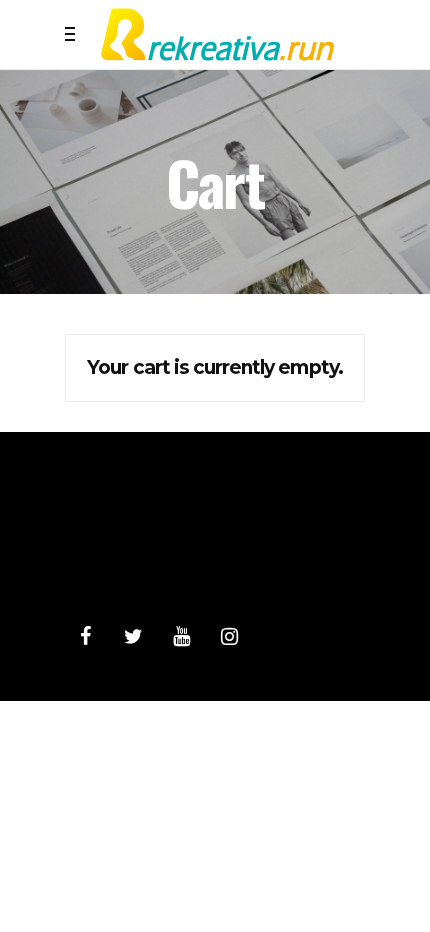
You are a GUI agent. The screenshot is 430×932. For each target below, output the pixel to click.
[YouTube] (181, 637)
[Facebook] (85, 637)
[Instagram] (229, 637)
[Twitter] (133, 637)
